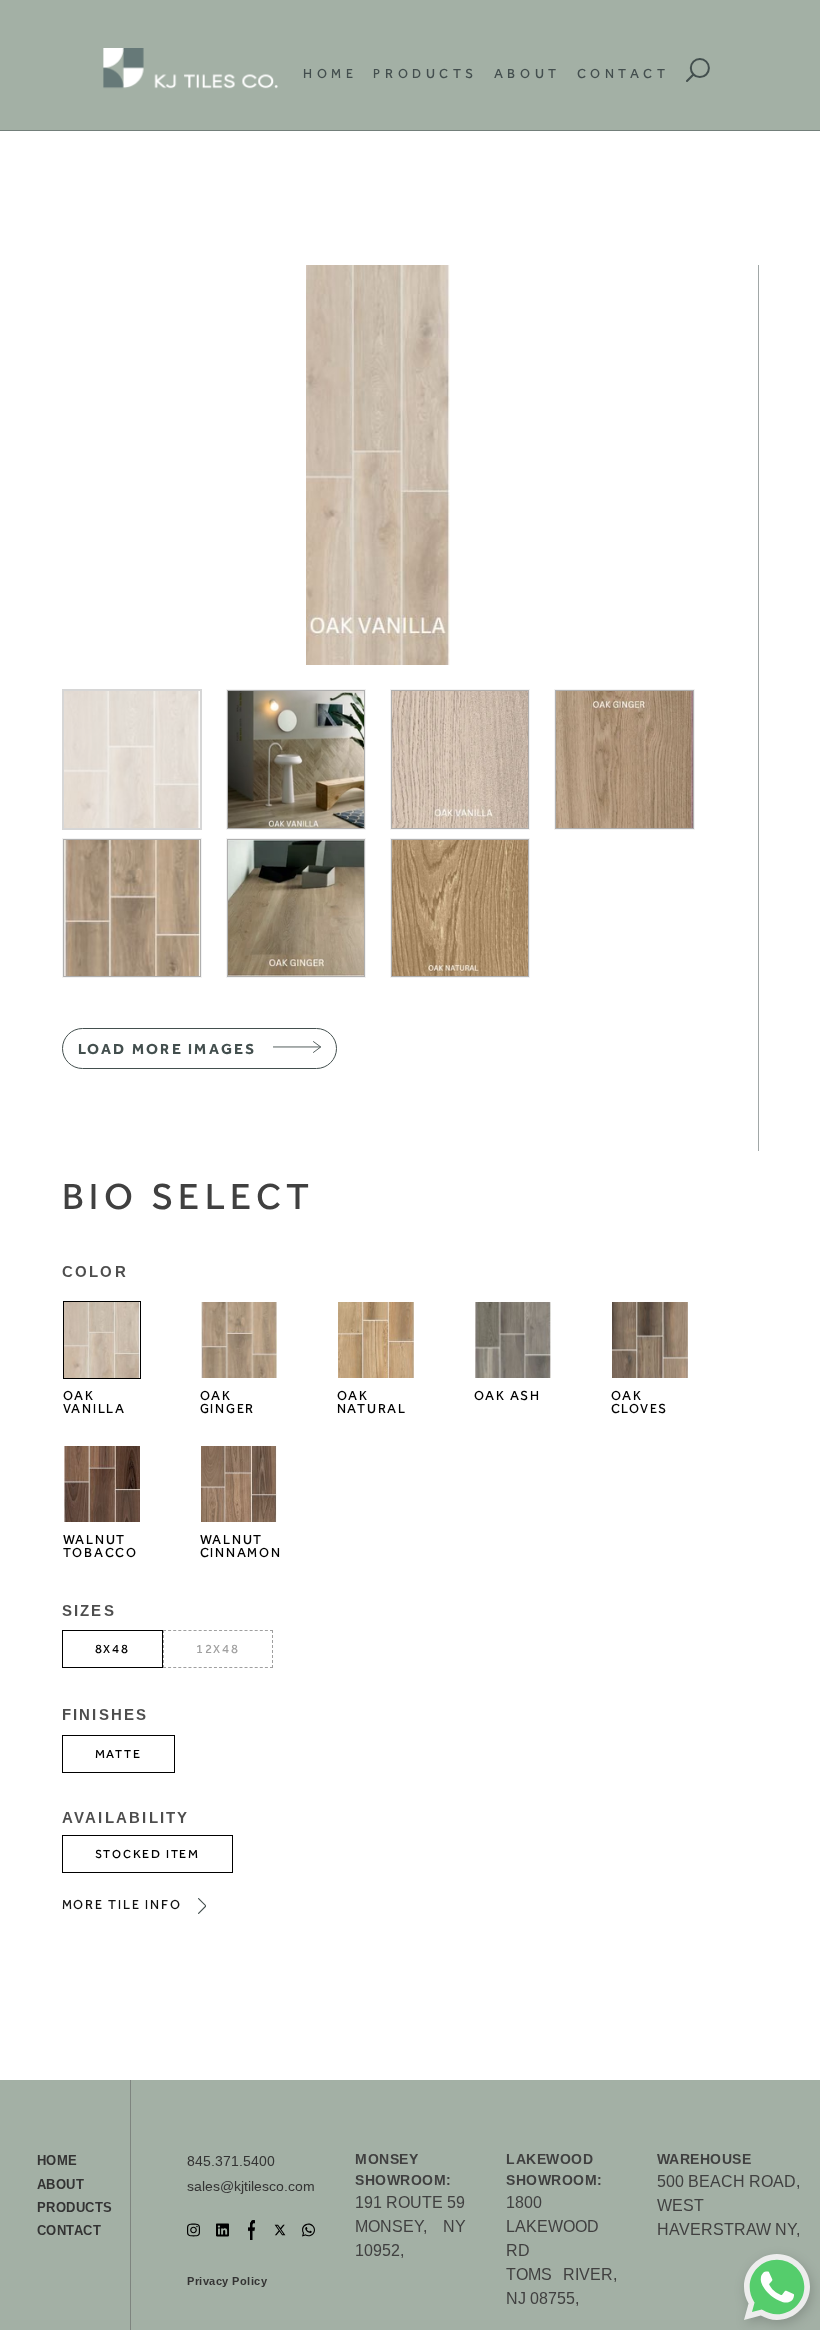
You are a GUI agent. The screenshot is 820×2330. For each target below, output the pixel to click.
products (75, 2207)
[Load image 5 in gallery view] (132, 908)
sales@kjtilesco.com (251, 2186)
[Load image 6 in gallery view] (296, 908)
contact (69, 2230)
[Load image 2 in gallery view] (296, 759)
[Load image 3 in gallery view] (460, 759)
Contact (623, 73)
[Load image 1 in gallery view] (132, 759)
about (61, 2184)
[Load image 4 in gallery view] (624, 759)
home (57, 2160)
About (527, 73)
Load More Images (167, 1049)
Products (425, 73)
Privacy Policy (227, 2281)
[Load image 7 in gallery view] (460, 908)
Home (330, 73)
